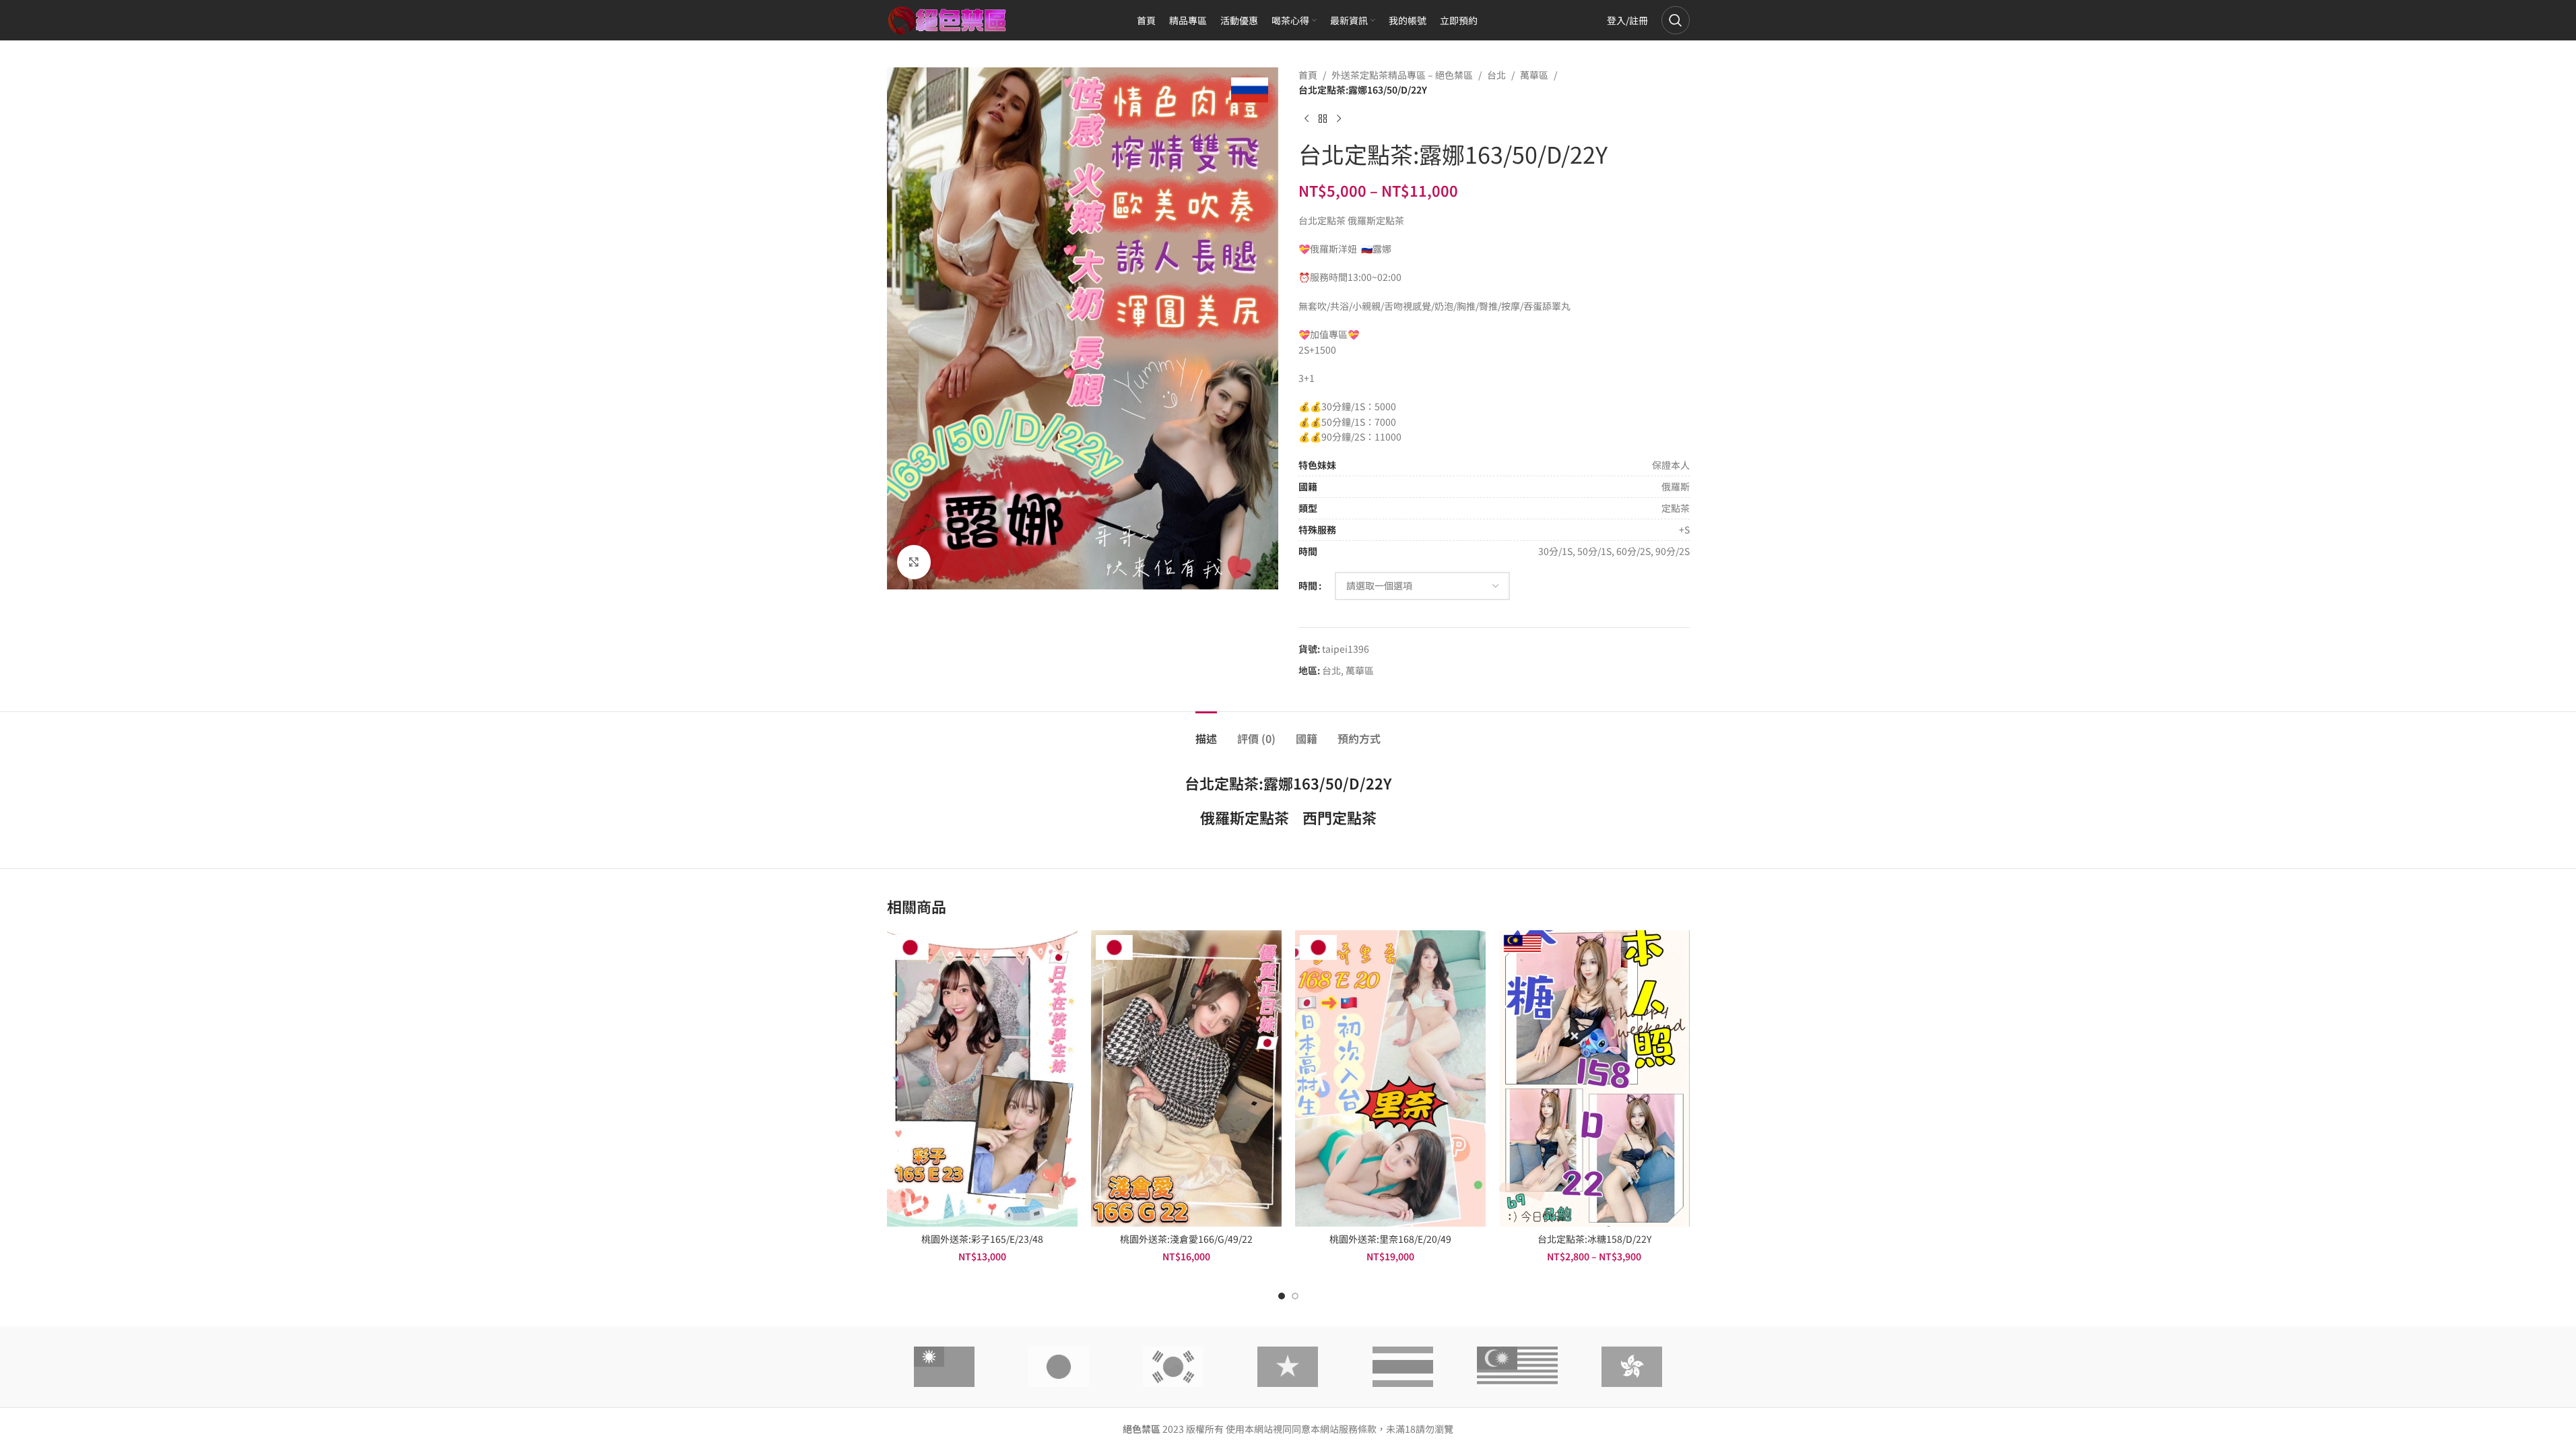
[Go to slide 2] (1295, 1296)
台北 (1496, 75)
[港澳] (1632, 1367)
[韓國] (1173, 1367)
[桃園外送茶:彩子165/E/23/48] (982, 1078)
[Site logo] (948, 19)
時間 (1308, 585)
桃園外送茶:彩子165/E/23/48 (982, 1239)
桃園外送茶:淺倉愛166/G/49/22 (1186, 1239)
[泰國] (1403, 1367)
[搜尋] (1676, 20)
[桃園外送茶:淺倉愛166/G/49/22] (1186, 1078)
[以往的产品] (1307, 119)
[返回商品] (1323, 119)
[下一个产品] (1339, 119)
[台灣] (944, 1367)
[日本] (1059, 1367)
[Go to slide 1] (1282, 1296)
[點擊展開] (914, 562)
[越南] (1288, 1367)
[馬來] (1517, 1367)
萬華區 (1534, 75)
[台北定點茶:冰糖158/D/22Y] (1594, 1078)
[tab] (1206, 732)
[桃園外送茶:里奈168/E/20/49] (1390, 1078)
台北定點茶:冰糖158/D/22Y (1594, 1239)
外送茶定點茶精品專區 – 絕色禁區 (1402, 75)
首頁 (1308, 75)
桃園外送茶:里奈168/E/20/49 (1390, 1239)
